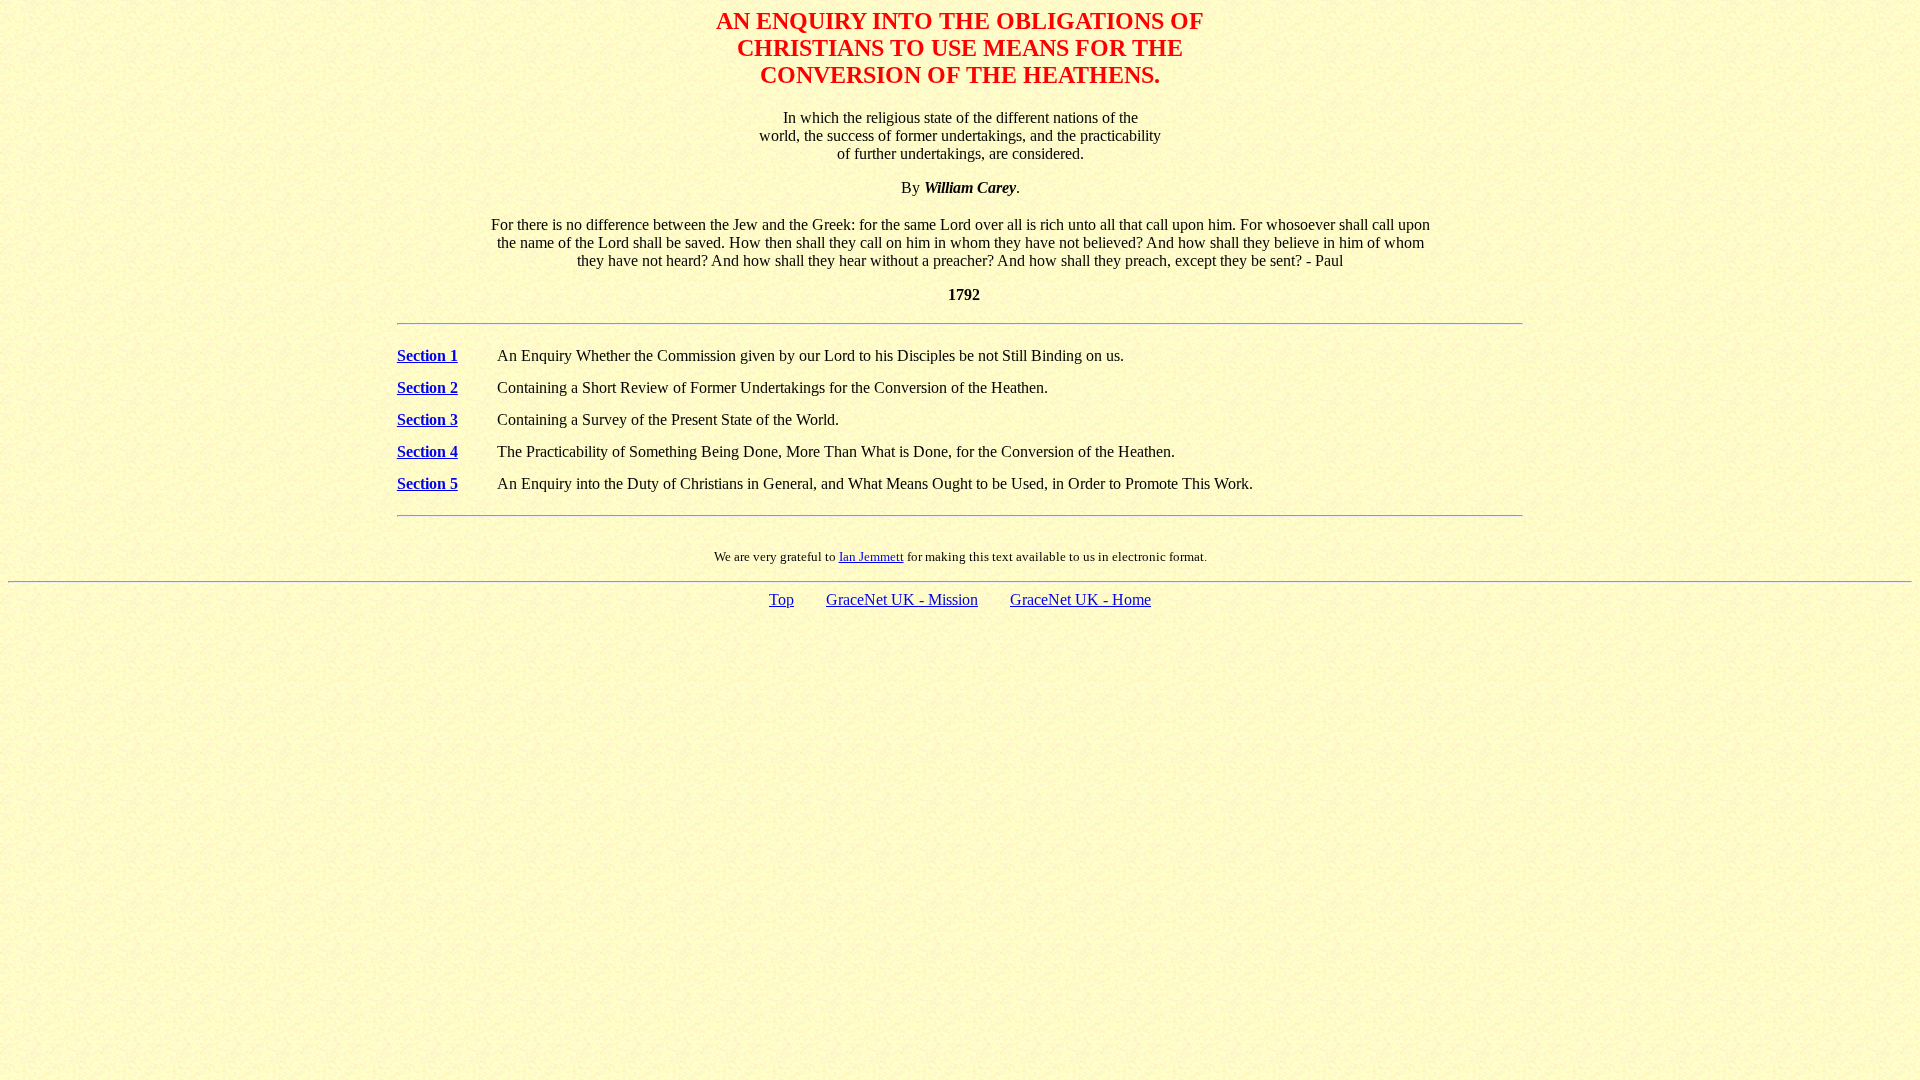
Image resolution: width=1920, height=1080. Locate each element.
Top (781, 599)
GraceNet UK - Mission (902, 599)
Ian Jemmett (871, 556)
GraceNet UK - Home (1080, 599)
